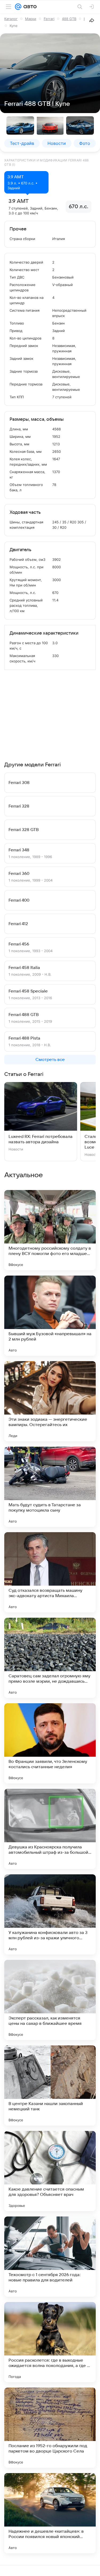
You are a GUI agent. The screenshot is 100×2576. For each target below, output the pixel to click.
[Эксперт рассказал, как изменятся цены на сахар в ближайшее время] (50, 2000)
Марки (31, 19)
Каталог (11, 19)
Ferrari (49, 19)
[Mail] (18, 7)
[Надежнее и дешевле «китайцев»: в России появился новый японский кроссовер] (50, 2513)
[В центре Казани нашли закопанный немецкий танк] (50, 2085)
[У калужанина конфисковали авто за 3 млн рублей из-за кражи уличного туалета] (50, 1914)
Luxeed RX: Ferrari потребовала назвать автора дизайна (41, 1139)
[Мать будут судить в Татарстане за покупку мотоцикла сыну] (50, 1487)
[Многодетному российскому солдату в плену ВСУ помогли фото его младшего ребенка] (50, 1230)
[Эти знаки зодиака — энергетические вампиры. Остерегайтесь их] (50, 1401)
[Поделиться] (92, 20)
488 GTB (69, 19)
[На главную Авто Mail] (29, 7)
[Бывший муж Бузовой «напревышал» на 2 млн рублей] (50, 1316)
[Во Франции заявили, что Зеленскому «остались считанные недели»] (50, 1743)
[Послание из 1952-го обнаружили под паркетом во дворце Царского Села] (50, 2428)
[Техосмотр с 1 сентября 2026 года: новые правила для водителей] (50, 2257)
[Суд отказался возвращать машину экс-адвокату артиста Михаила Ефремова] (50, 1572)
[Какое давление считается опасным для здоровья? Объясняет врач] (50, 2171)
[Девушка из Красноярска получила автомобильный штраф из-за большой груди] (50, 1829)
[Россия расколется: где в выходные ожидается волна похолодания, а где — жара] (50, 2342)
